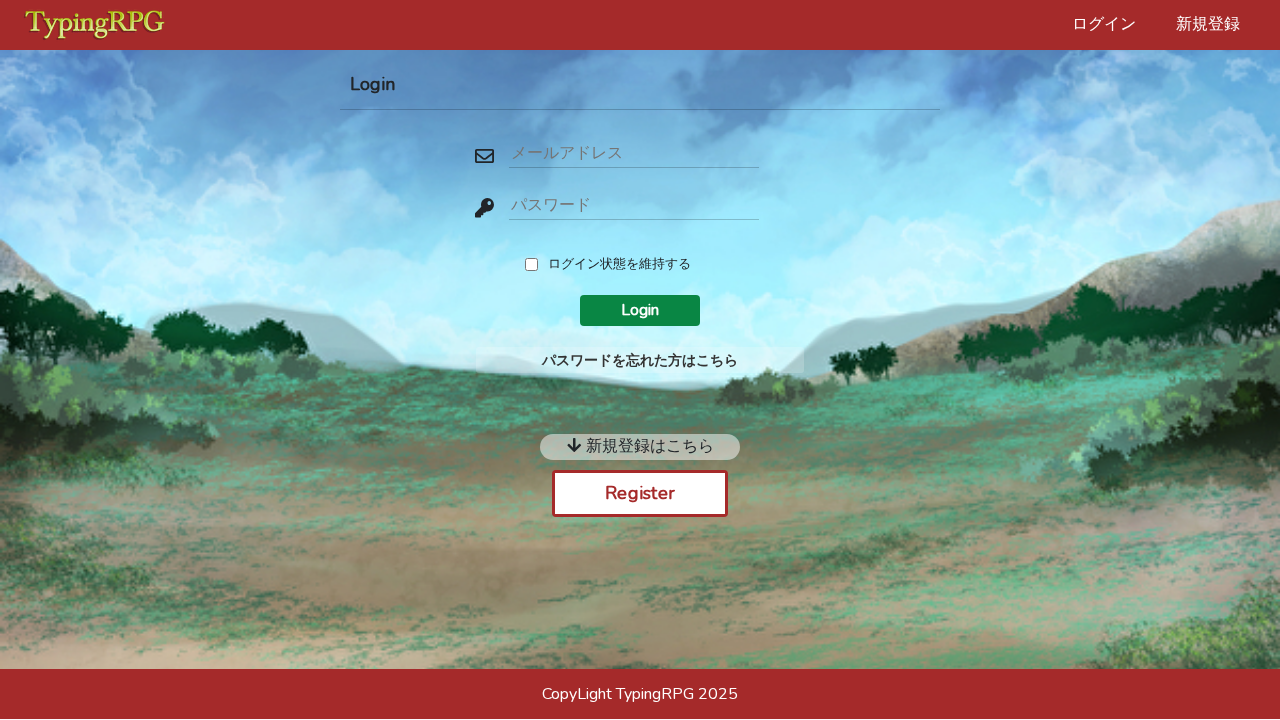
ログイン (1104, 24)
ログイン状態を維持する (619, 264)
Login (640, 310)
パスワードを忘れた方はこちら (640, 360)
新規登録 (1208, 24)
